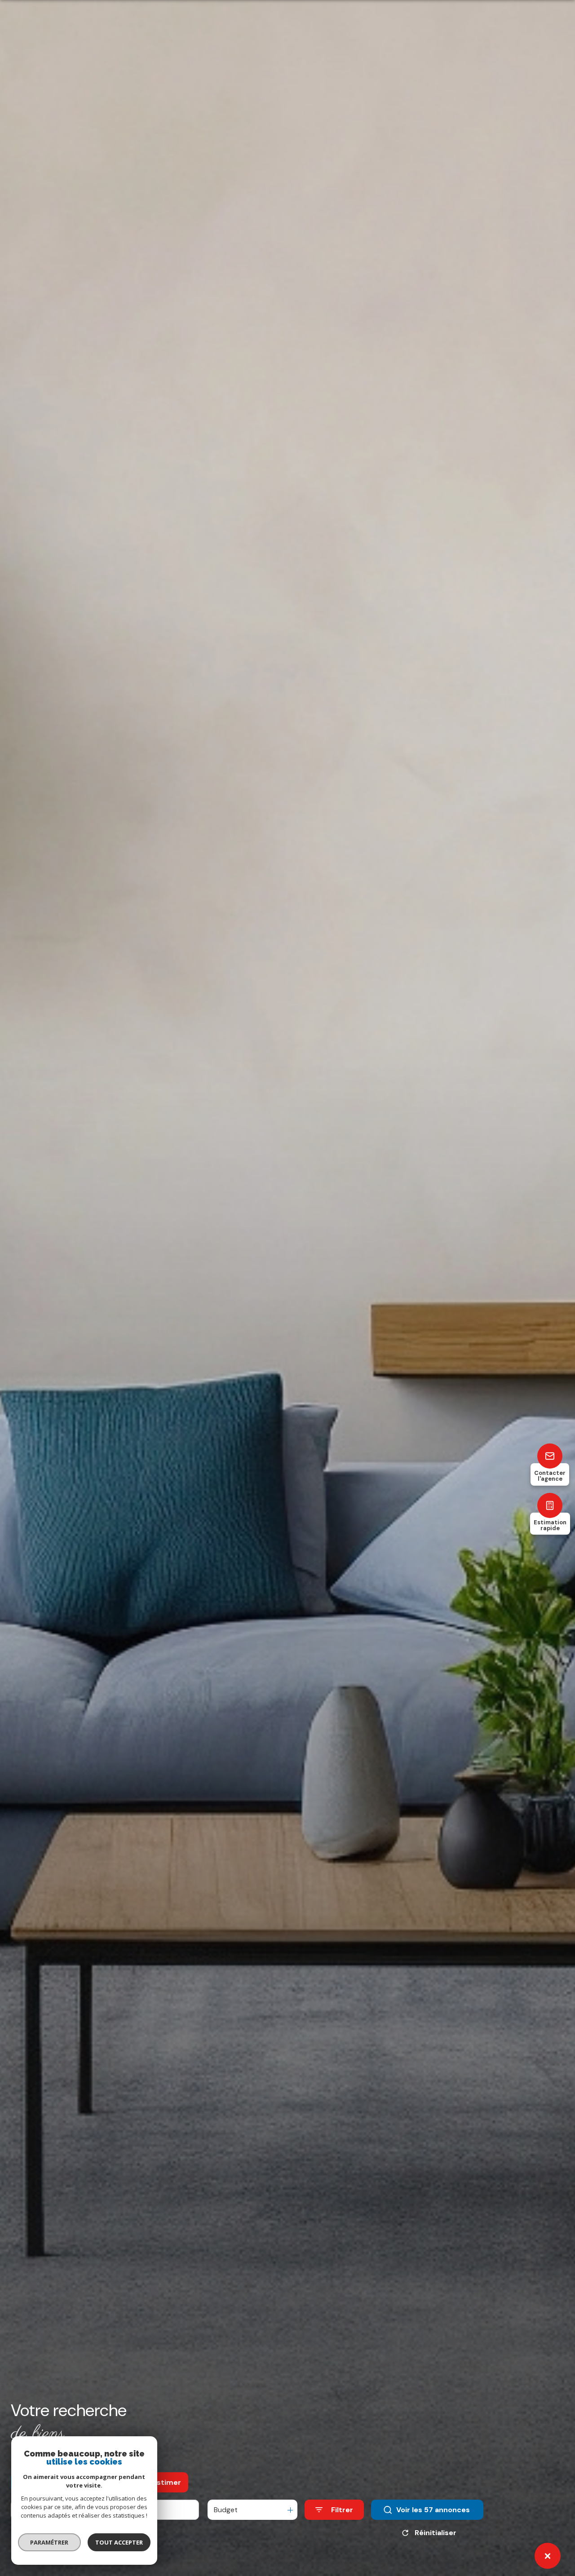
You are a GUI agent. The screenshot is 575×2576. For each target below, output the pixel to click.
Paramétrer (50, 2542)
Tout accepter (119, 2542)
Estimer (167, 2482)
